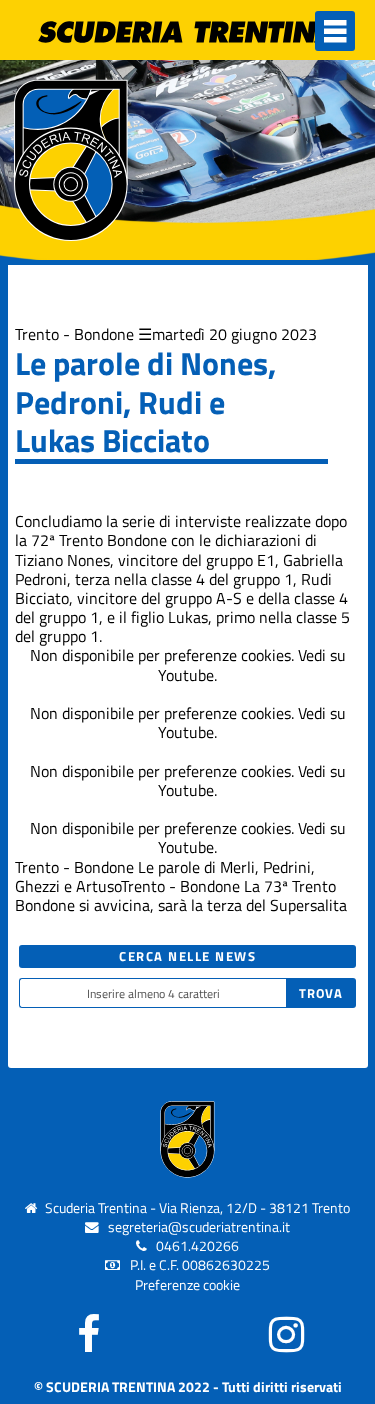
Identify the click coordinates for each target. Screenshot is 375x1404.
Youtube (186, 675)
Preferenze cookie (187, 1285)
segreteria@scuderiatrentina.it (199, 1227)
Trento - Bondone (74, 334)
